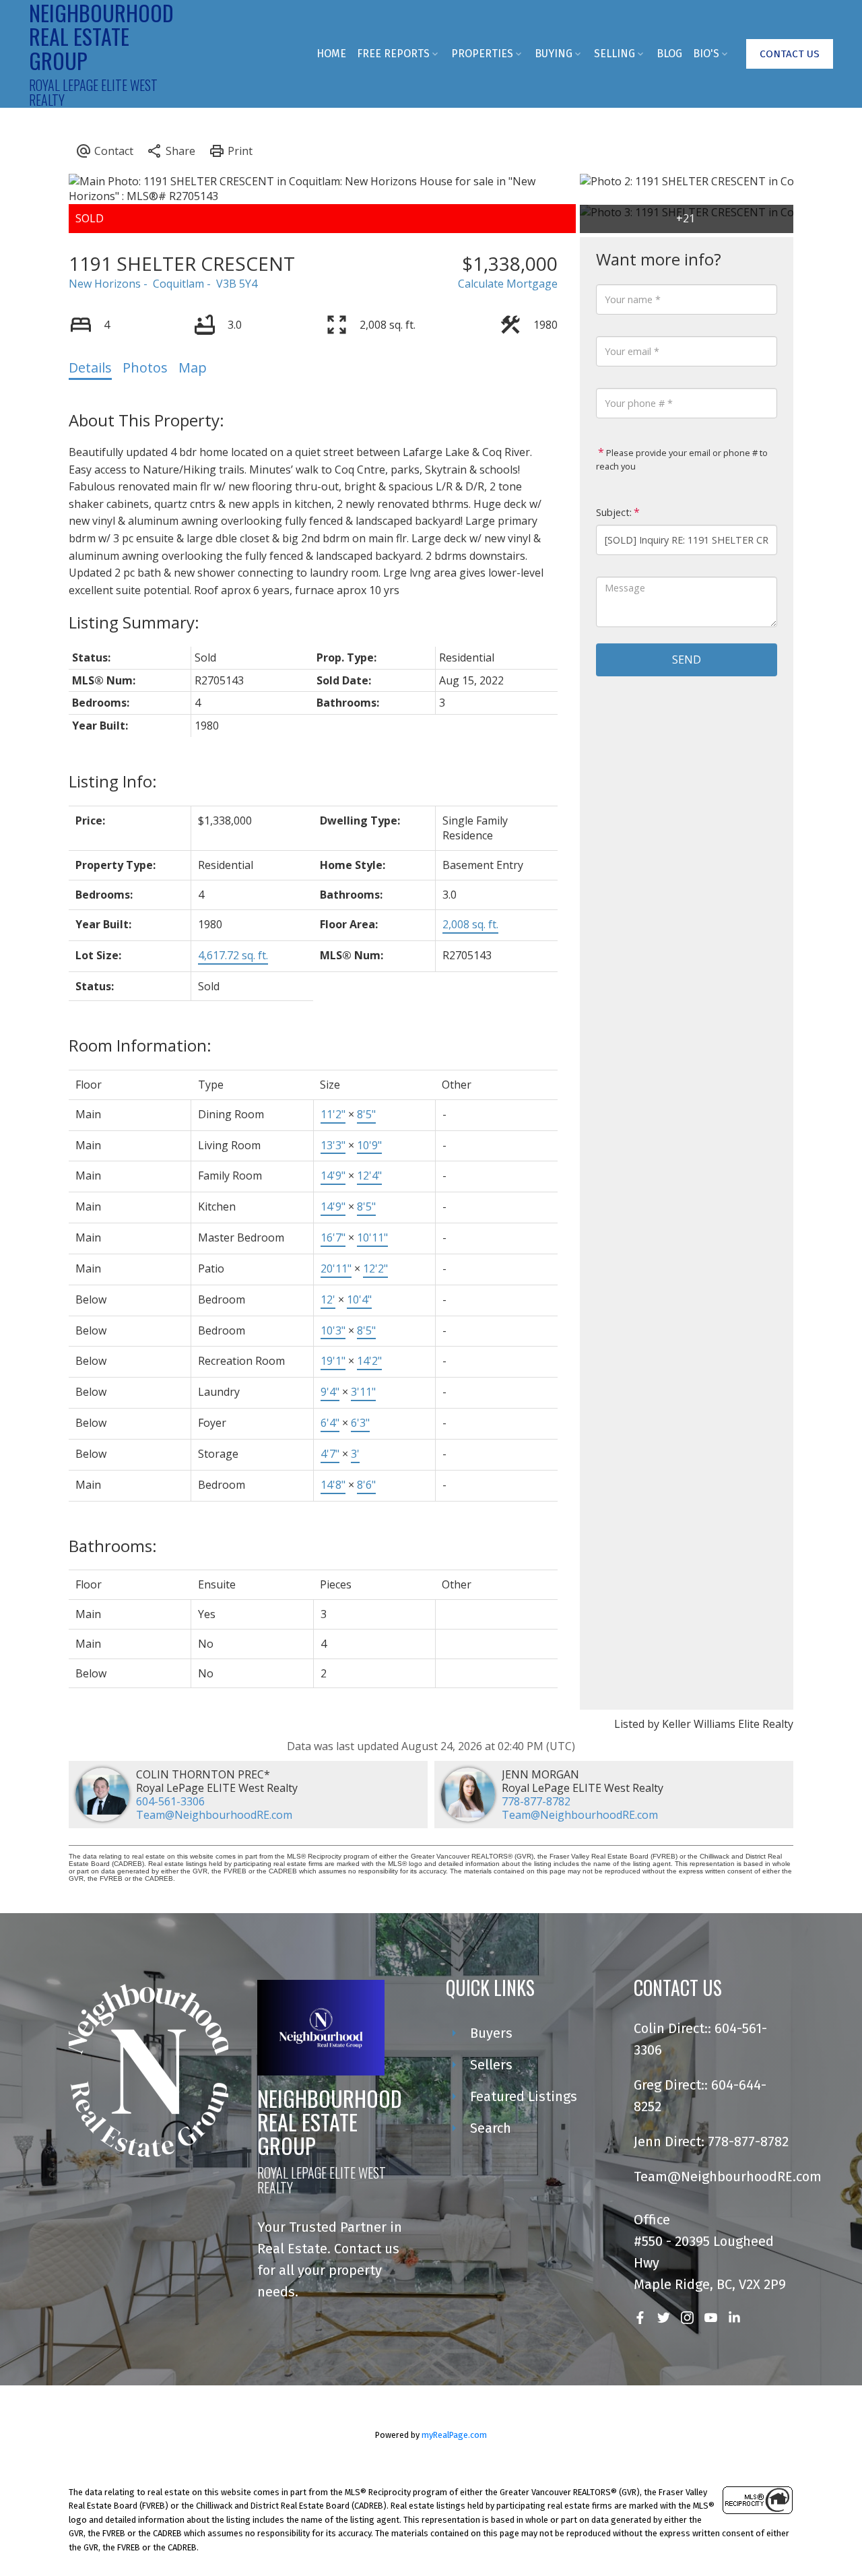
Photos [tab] (145, 367)
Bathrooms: (113, 1546)
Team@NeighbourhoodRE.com (214, 1815)
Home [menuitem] (331, 54)
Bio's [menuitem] (706, 54)
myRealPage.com (454, 2435)
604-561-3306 (170, 1801)
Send (687, 659)
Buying (554, 54)
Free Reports (393, 54)
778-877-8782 (536, 1801)
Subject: (614, 512)
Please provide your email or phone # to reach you (682, 459)
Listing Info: (113, 781)
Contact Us (790, 54)
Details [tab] (90, 367)
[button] (790, 54)
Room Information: (140, 1045)
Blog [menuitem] (669, 54)
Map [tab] (193, 367)
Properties (482, 54)
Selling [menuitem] (615, 54)
